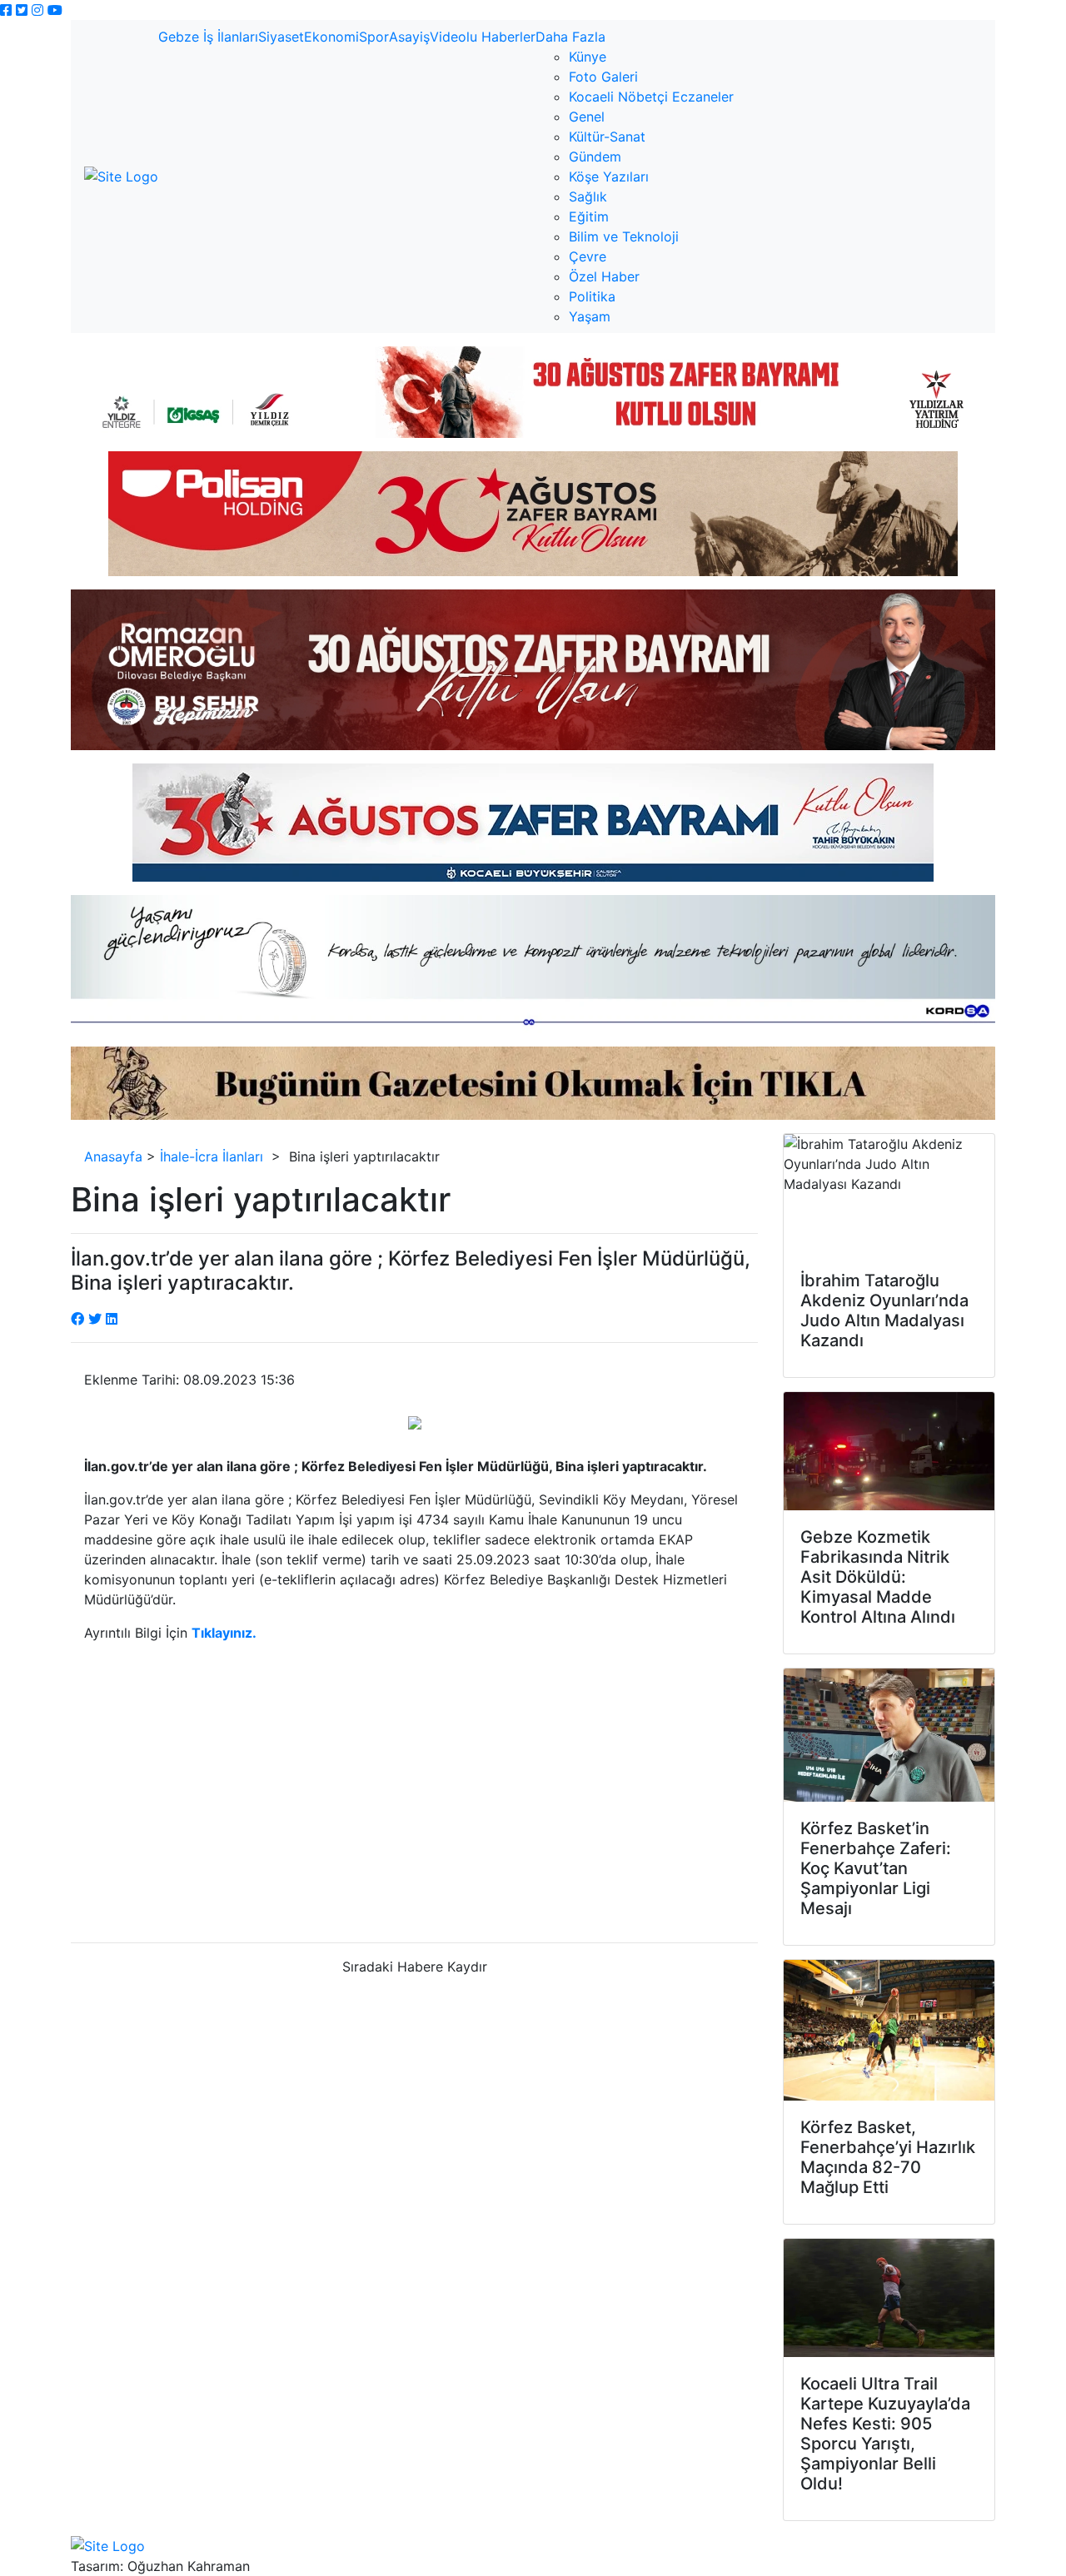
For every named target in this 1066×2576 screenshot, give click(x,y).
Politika (592, 296)
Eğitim (589, 216)
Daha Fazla (570, 37)
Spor (374, 37)
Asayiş (409, 37)
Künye (588, 57)
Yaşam (590, 316)
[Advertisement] (414, 1799)
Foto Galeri (603, 77)
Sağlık (588, 196)
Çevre (588, 256)
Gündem (595, 157)
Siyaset (281, 37)
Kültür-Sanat (607, 137)
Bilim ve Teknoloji (624, 236)
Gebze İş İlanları (208, 37)
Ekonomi (331, 37)
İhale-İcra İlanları (212, 1156)
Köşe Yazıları (609, 177)
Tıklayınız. (224, 1633)
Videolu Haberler (483, 37)
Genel (587, 117)
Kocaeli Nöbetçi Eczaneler (651, 97)
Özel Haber (604, 276)
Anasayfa (113, 1156)
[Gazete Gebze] (121, 177)
